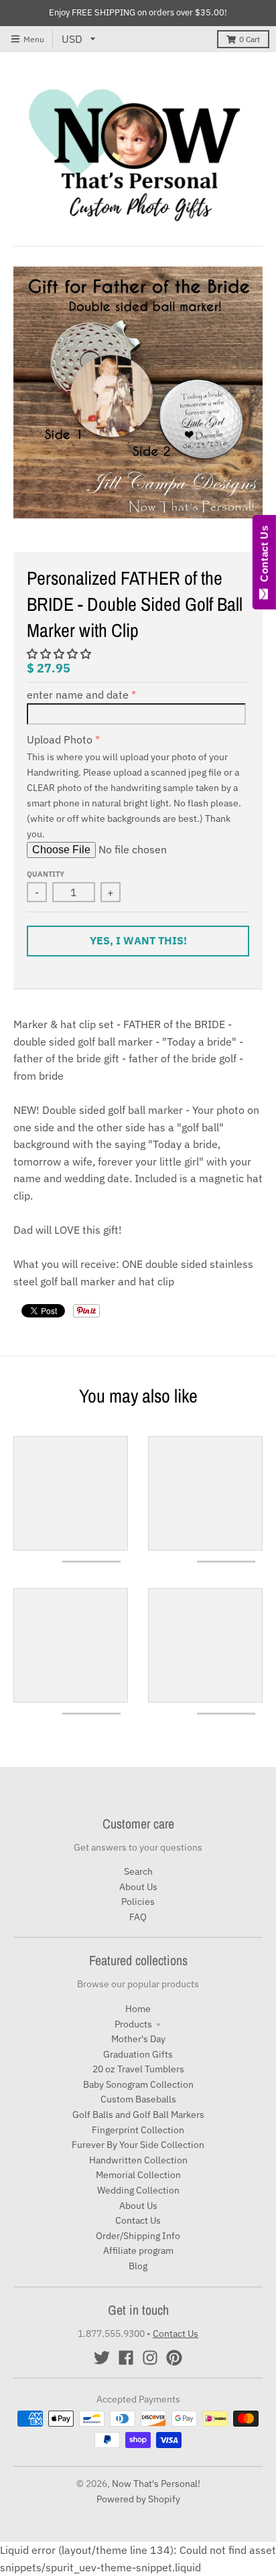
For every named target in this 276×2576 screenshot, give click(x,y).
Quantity (46, 874)
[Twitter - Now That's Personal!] (102, 2358)
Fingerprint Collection (138, 2130)
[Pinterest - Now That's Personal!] (174, 2358)
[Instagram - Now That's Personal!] (150, 2358)
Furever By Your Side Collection (138, 2145)
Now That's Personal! (156, 2484)
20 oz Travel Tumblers (138, 2069)
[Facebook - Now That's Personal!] (126, 2358)
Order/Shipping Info (138, 2236)
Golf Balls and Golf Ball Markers (138, 2115)
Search (138, 1871)
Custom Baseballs (138, 2099)
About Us (138, 1887)
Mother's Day (138, 2039)
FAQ (138, 1917)
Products (133, 2024)
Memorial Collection (138, 2175)
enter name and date (78, 695)
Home (138, 2009)
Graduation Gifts (138, 2054)
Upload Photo (60, 739)
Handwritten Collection (138, 2160)
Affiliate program (138, 2250)
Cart (250, 39)
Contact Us (138, 2220)
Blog (138, 2266)
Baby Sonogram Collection (138, 2084)
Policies (138, 1902)
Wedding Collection (138, 2190)
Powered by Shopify (138, 2499)
